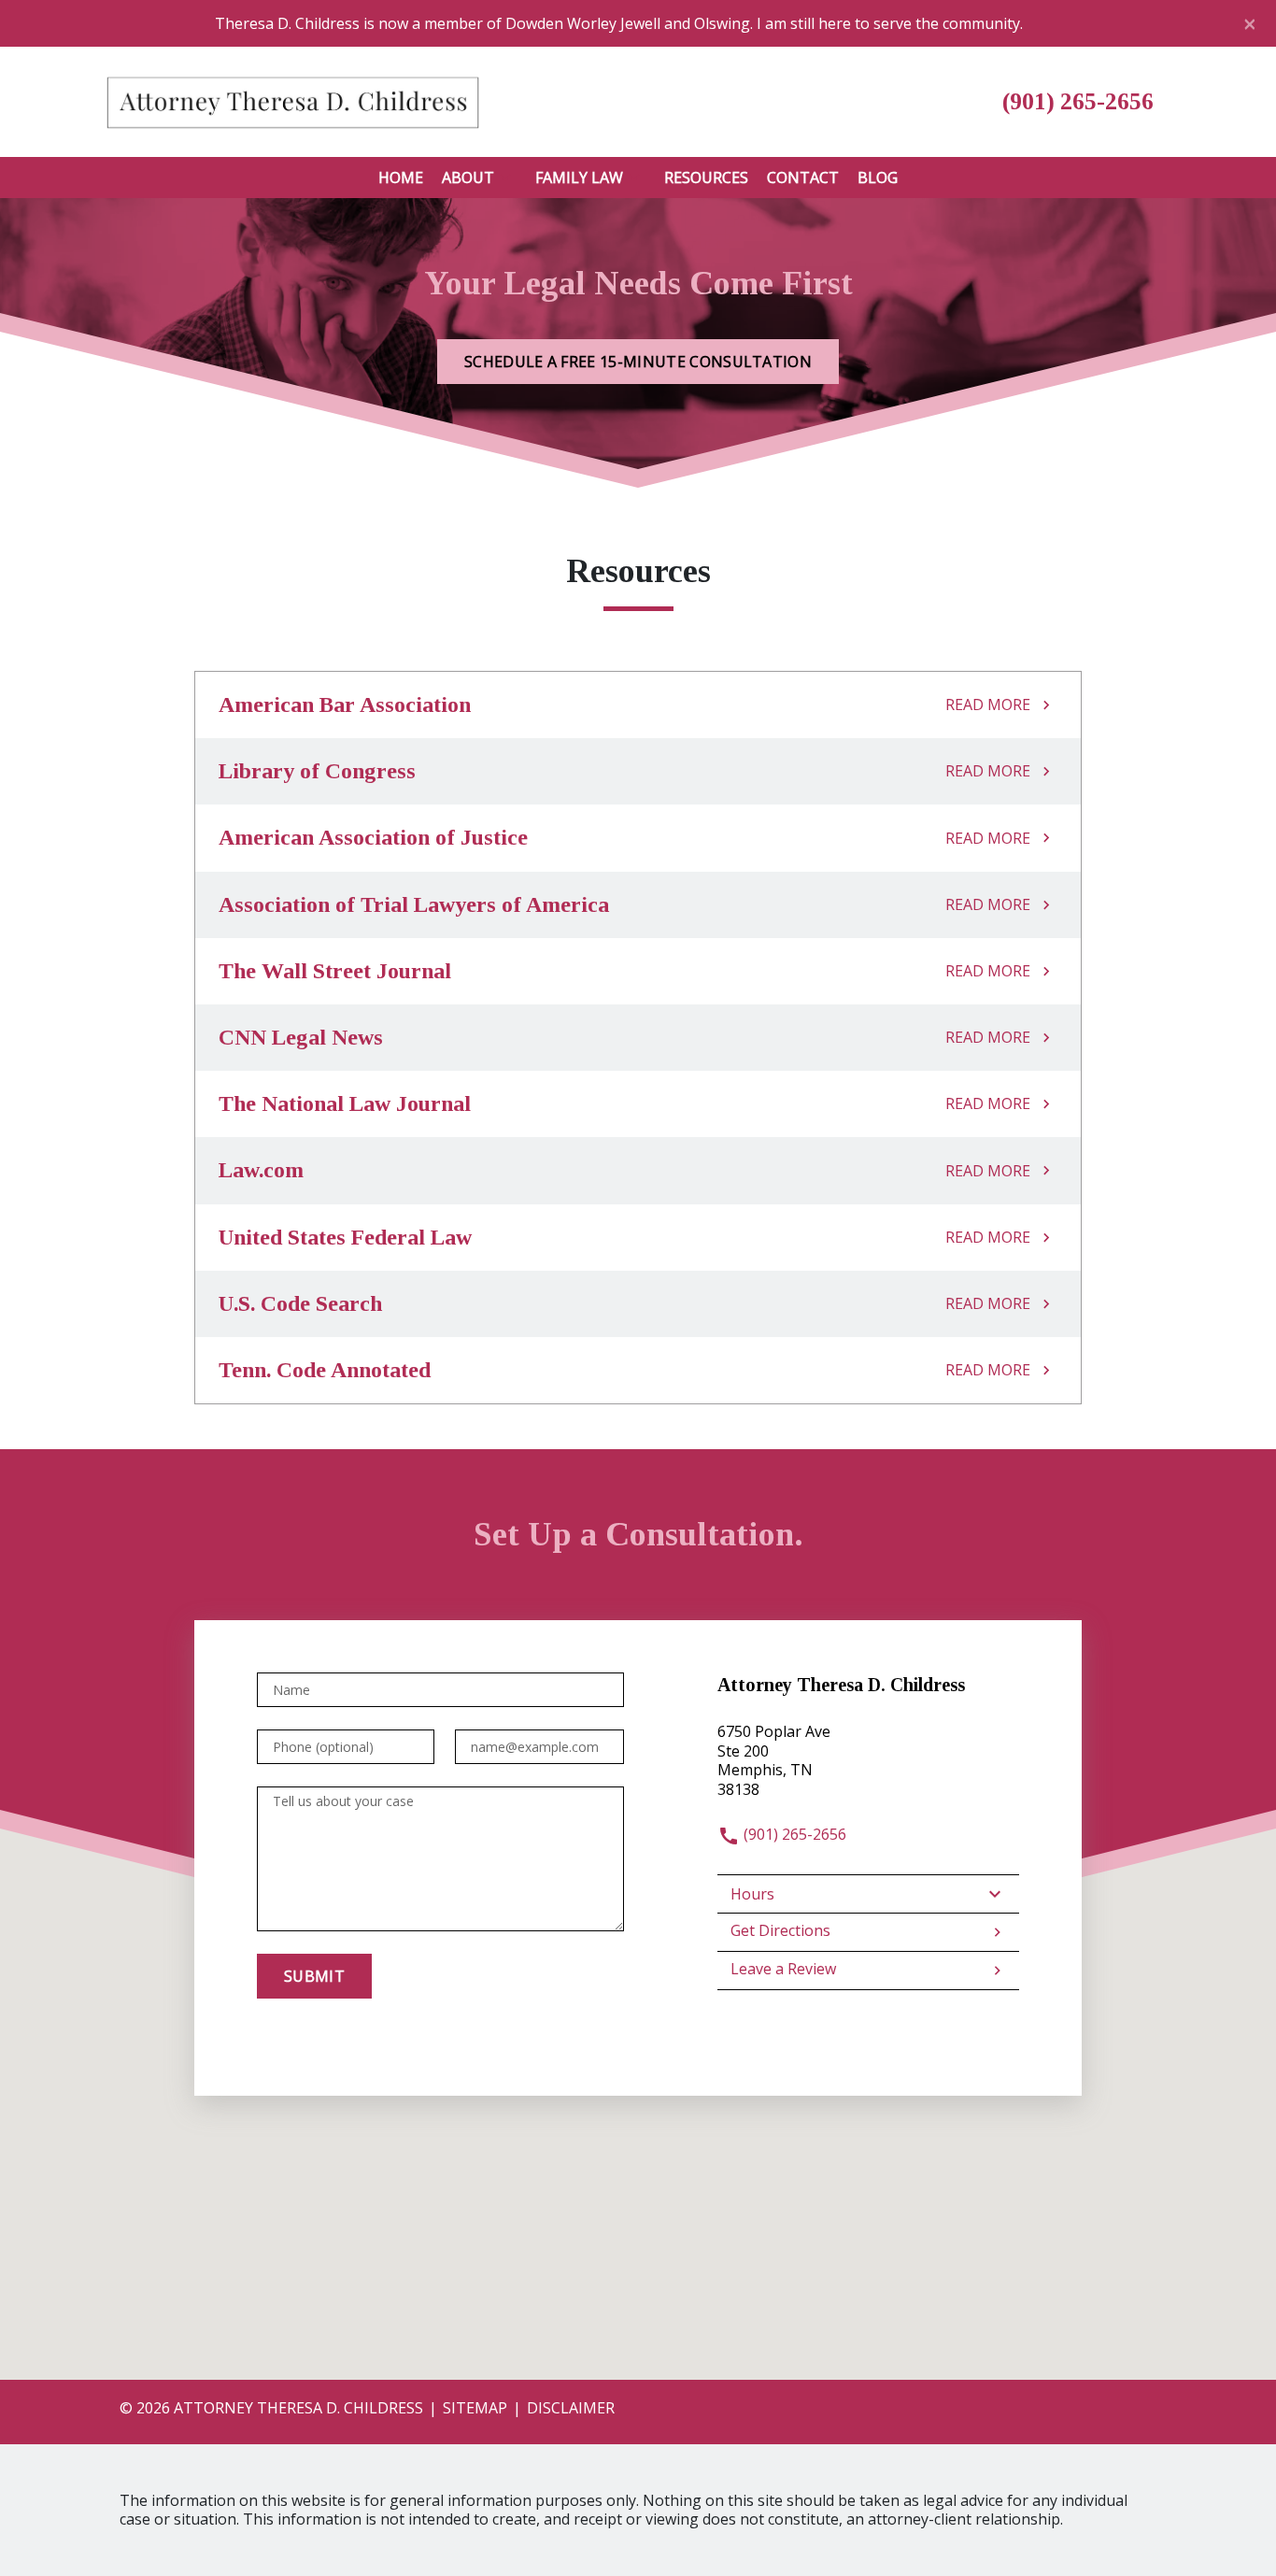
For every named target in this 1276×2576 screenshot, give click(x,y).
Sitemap (475, 2408)
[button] (505, 178)
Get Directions (780, 1930)
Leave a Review (783, 1969)
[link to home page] (292, 100)
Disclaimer (571, 2408)
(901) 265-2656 (793, 1834)
